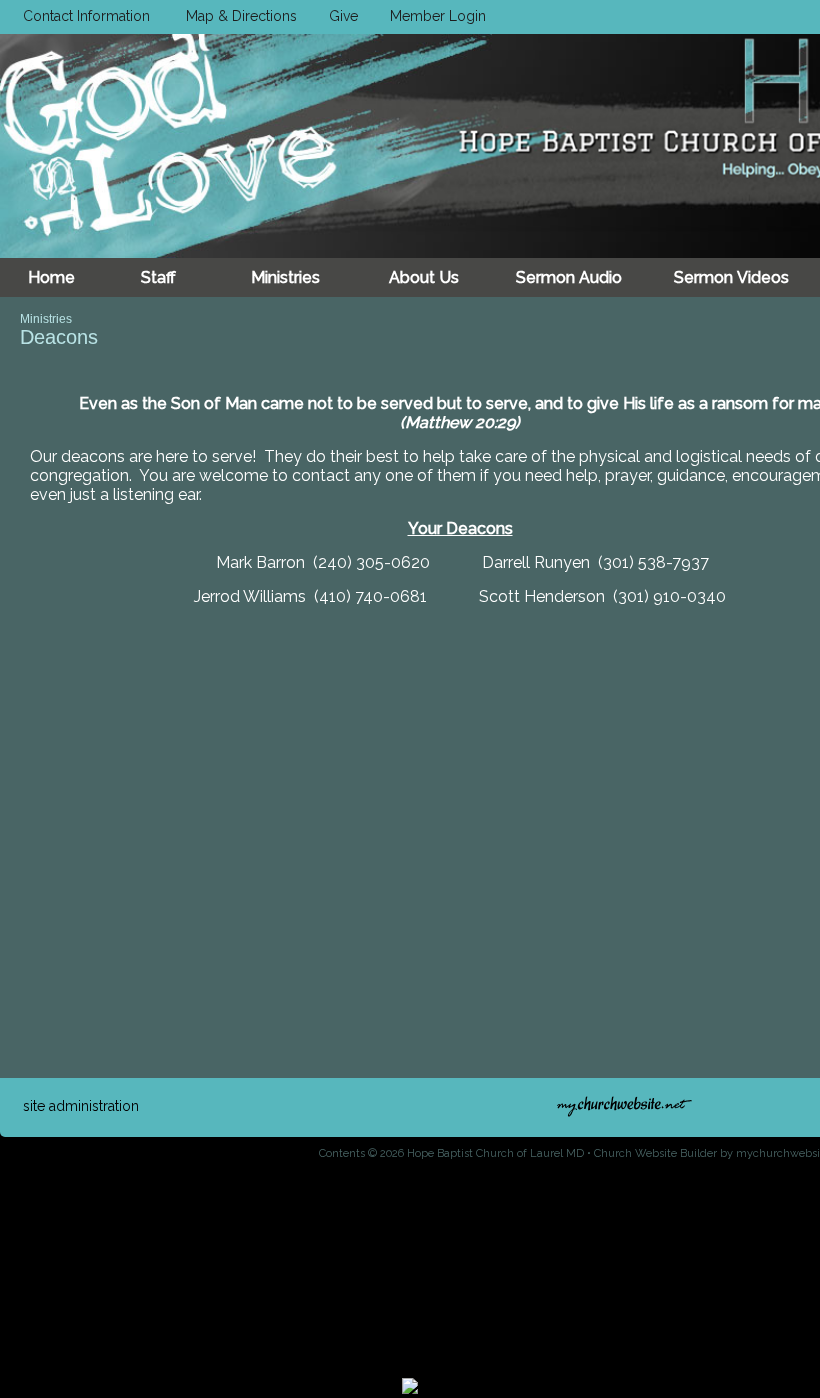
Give (339, 16)
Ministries (46, 319)
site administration (81, 1106)
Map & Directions (237, 16)
